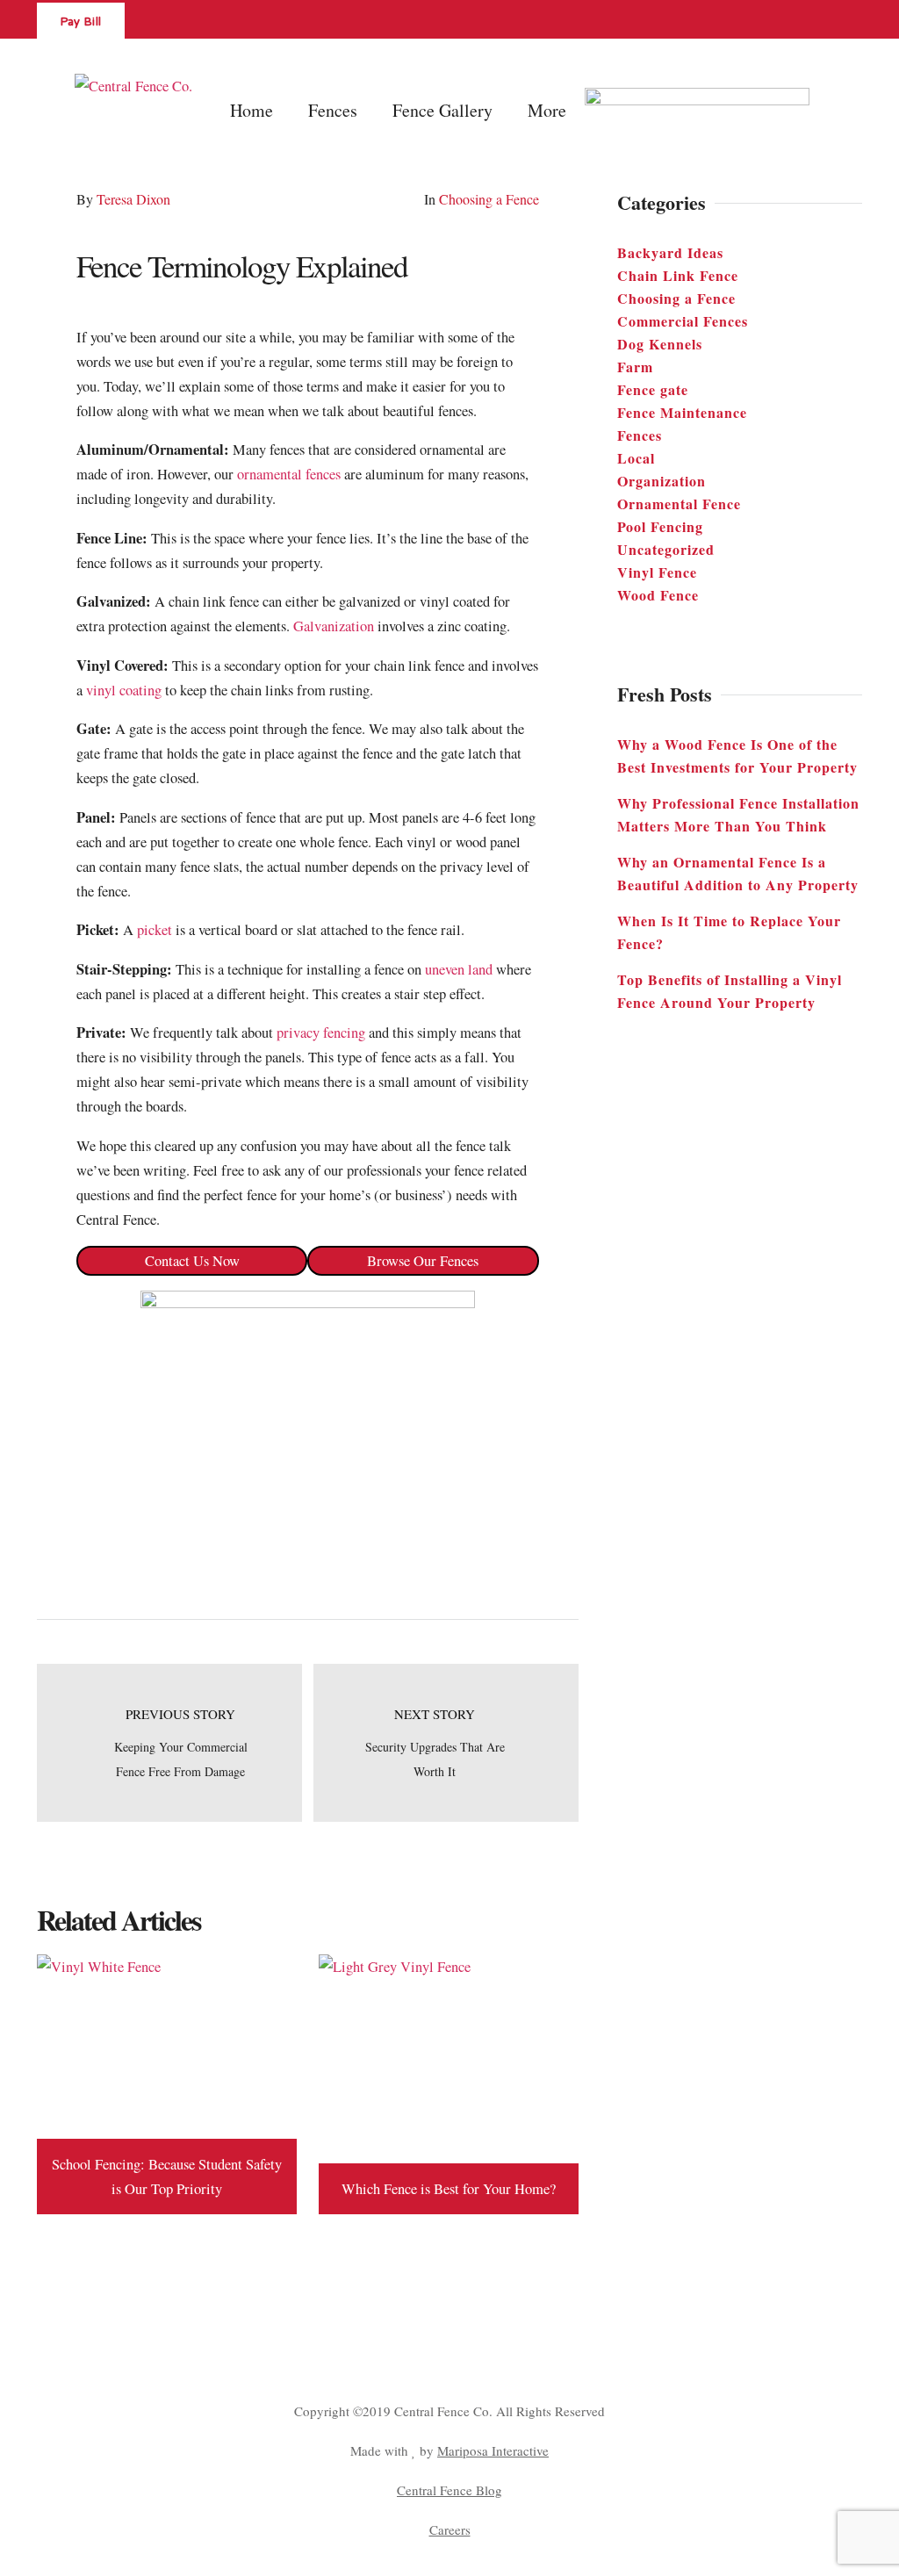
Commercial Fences (683, 321)
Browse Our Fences (423, 1261)
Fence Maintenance (682, 412)
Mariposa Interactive (493, 2450)
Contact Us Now (192, 1261)
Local (636, 458)
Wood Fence (658, 595)
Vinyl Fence (657, 572)
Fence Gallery (442, 110)
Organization (662, 481)
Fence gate (653, 389)
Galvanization (334, 626)
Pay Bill (81, 23)
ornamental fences (289, 474)
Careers (450, 2529)
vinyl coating (124, 690)
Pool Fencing (660, 526)
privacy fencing (321, 1033)
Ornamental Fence (679, 504)
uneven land (459, 969)
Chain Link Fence (678, 275)
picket (155, 930)
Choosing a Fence (489, 199)
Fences (640, 435)
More (547, 110)
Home (252, 110)
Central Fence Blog (449, 2490)
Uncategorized (666, 549)
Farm (635, 367)
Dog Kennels (660, 344)
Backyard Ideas (670, 252)
